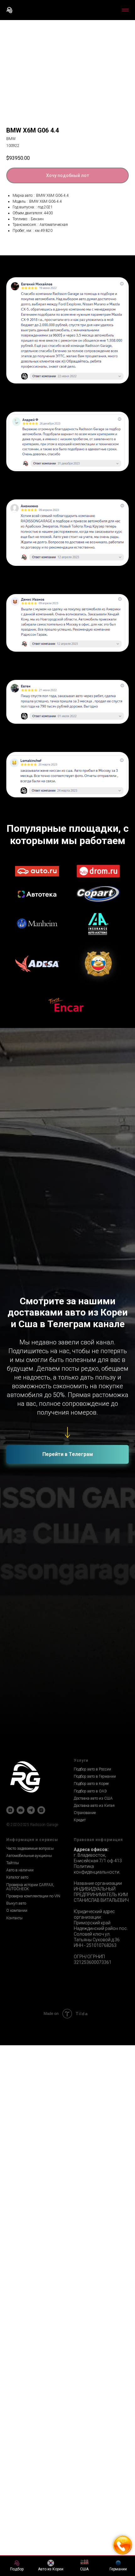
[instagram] (41, 1314)
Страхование (85, 1317)
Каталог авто (17, 1381)
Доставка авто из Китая (94, 1310)
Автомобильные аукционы (29, 1360)
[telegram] (31, 1314)
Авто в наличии (20, 1374)
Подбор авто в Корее (91, 1288)
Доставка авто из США (93, 1302)
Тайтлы (13, 1367)
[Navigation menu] (125, 10)
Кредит (80, 1324)
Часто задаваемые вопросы (30, 1353)
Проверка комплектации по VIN (33, 1400)
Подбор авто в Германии (95, 1280)
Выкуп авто (16, 1407)
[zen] (10, 1314)
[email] (21, 1314)
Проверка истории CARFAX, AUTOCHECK (30, 1391)
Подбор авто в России (92, 1273)
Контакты (14, 1422)
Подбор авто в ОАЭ (90, 1295)
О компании (17, 1415)
